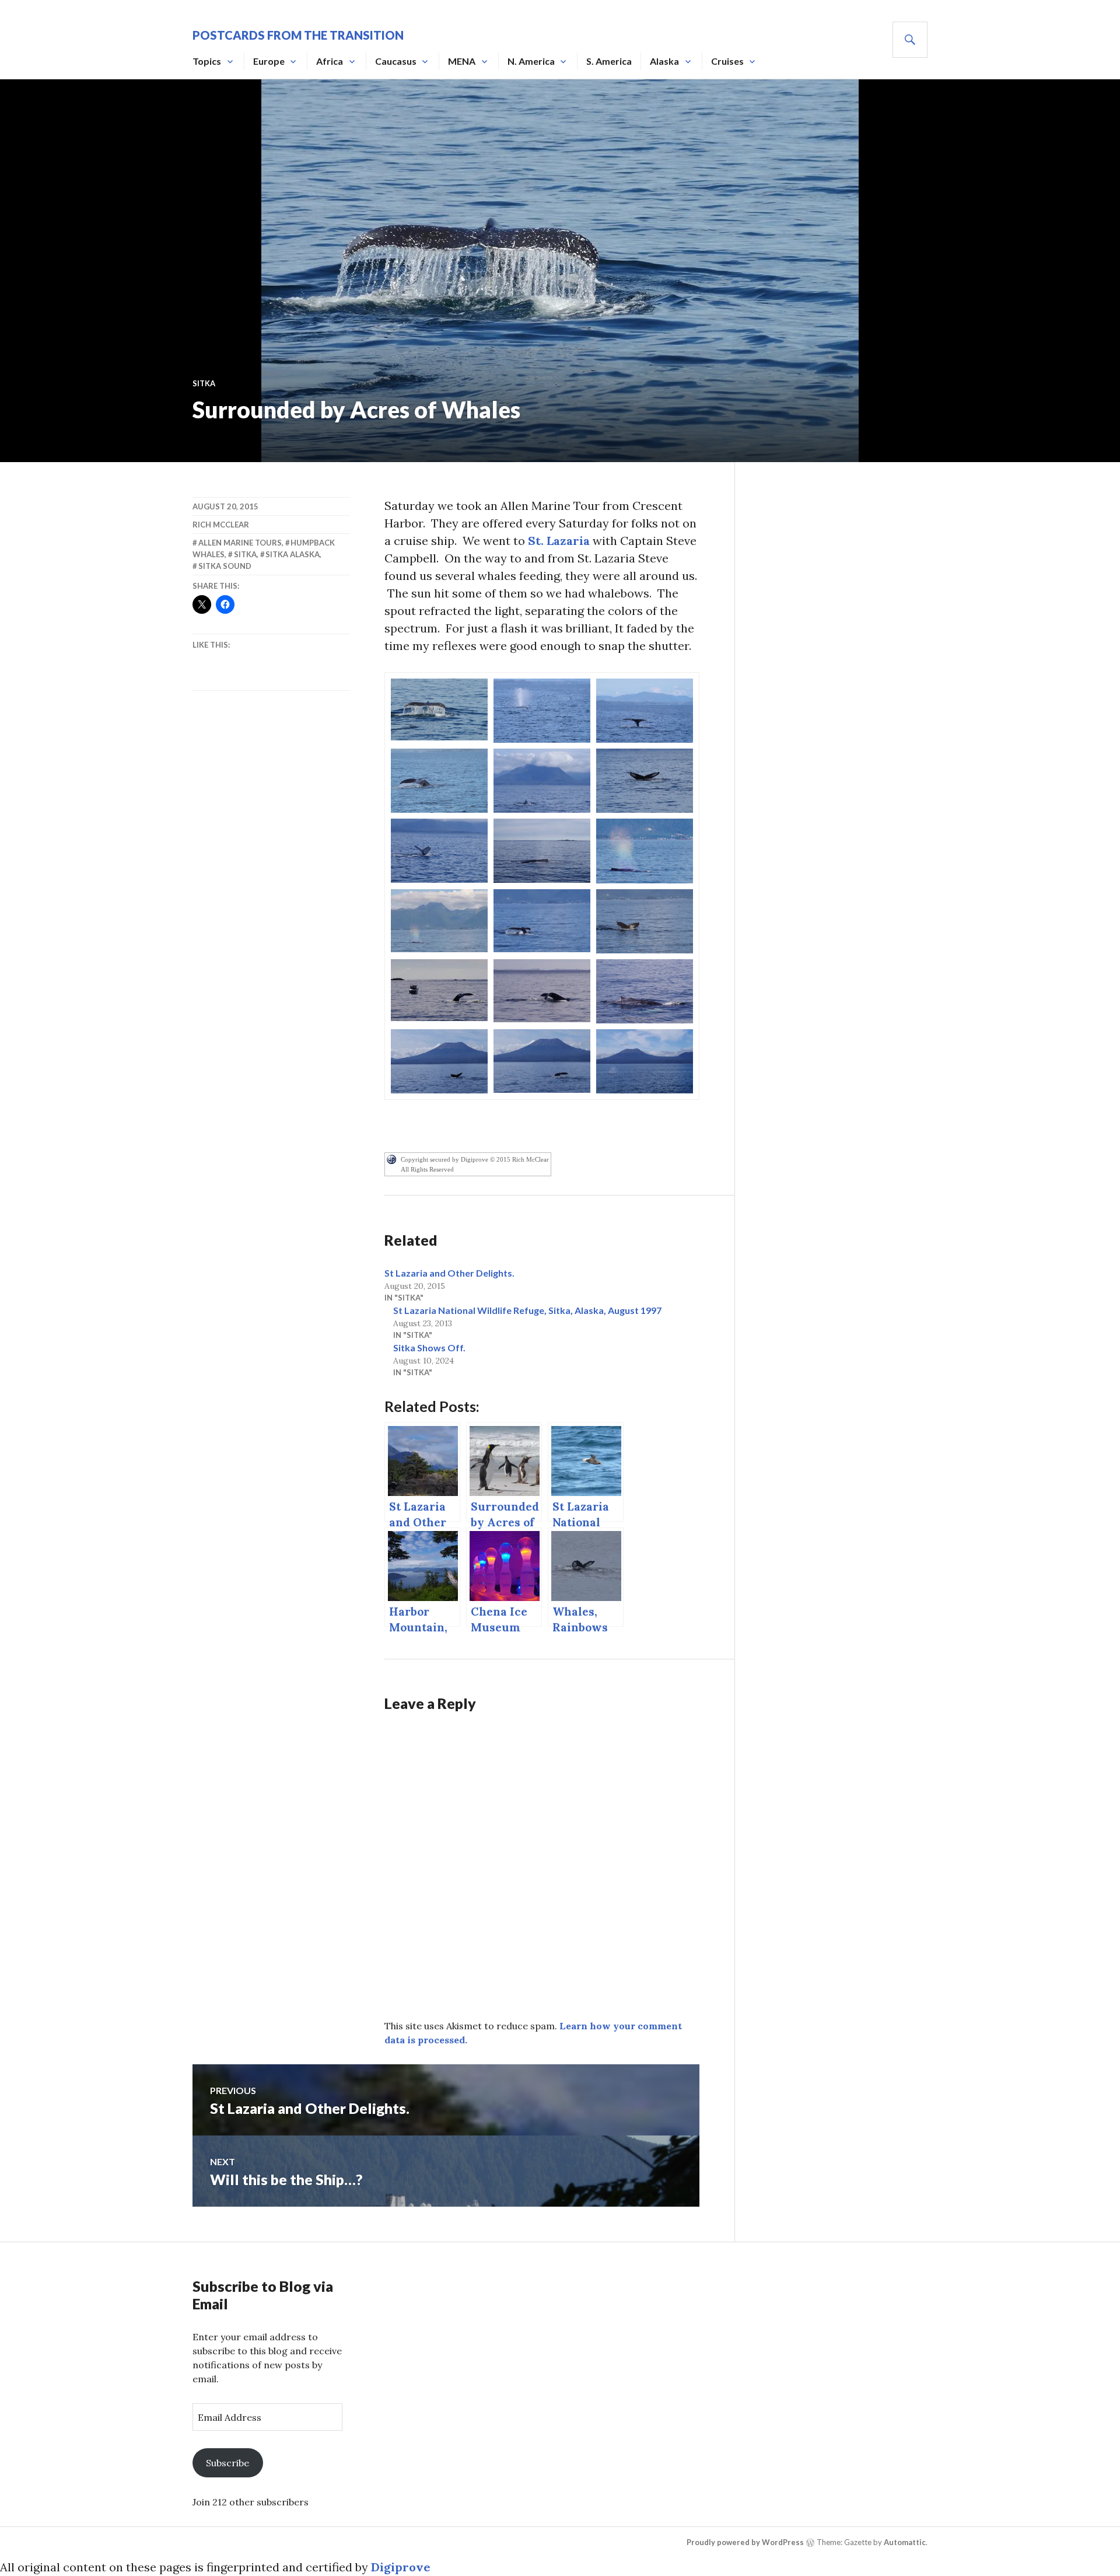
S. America (609, 61)
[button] (439, 709)
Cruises (727, 61)
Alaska (664, 61)
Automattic (905, 2542)
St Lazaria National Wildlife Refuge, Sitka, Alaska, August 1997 (527, 1310)
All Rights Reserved (427, 1169)
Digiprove (401, 2567)
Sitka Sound (225, 566)
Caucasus (396, 61)
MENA (462, 61)
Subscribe (228, 2463)
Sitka (204, 383)
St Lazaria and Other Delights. (449, 1273)
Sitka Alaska (293, 554)
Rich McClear (221, 525)
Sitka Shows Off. (429, 1348)
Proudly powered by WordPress (745, 2542)
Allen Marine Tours (240, 543)
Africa (330, 61)
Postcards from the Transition (298, 35)
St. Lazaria (559, 541)
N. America (531, 61)
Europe (269, 61)
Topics (207, 61)
